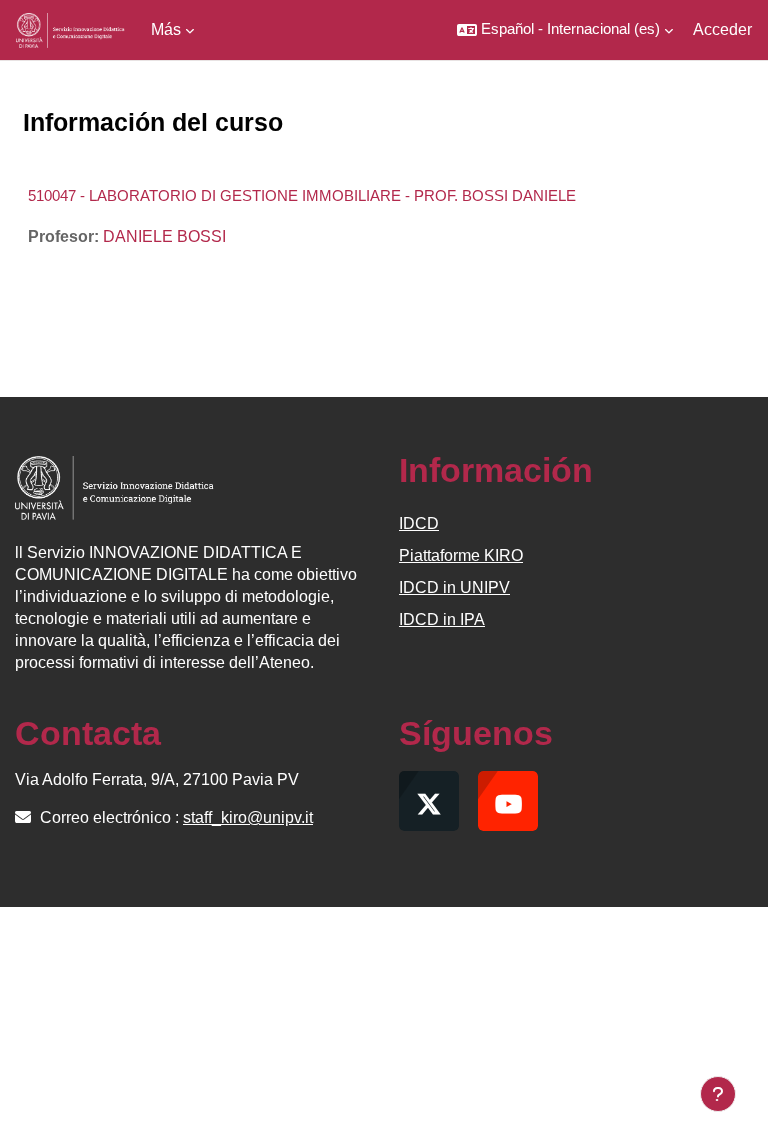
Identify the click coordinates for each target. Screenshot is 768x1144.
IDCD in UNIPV (454, 587)
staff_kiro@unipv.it (248, 817)
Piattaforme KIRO (461, 555)
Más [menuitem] (166, 29)
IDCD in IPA (442, 619)
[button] (565, 30)
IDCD (419, 523)
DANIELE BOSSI (164, 236)
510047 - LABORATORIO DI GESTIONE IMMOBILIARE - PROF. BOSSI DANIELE (302, 195)
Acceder (722, 29)
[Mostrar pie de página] (718, 1094)
